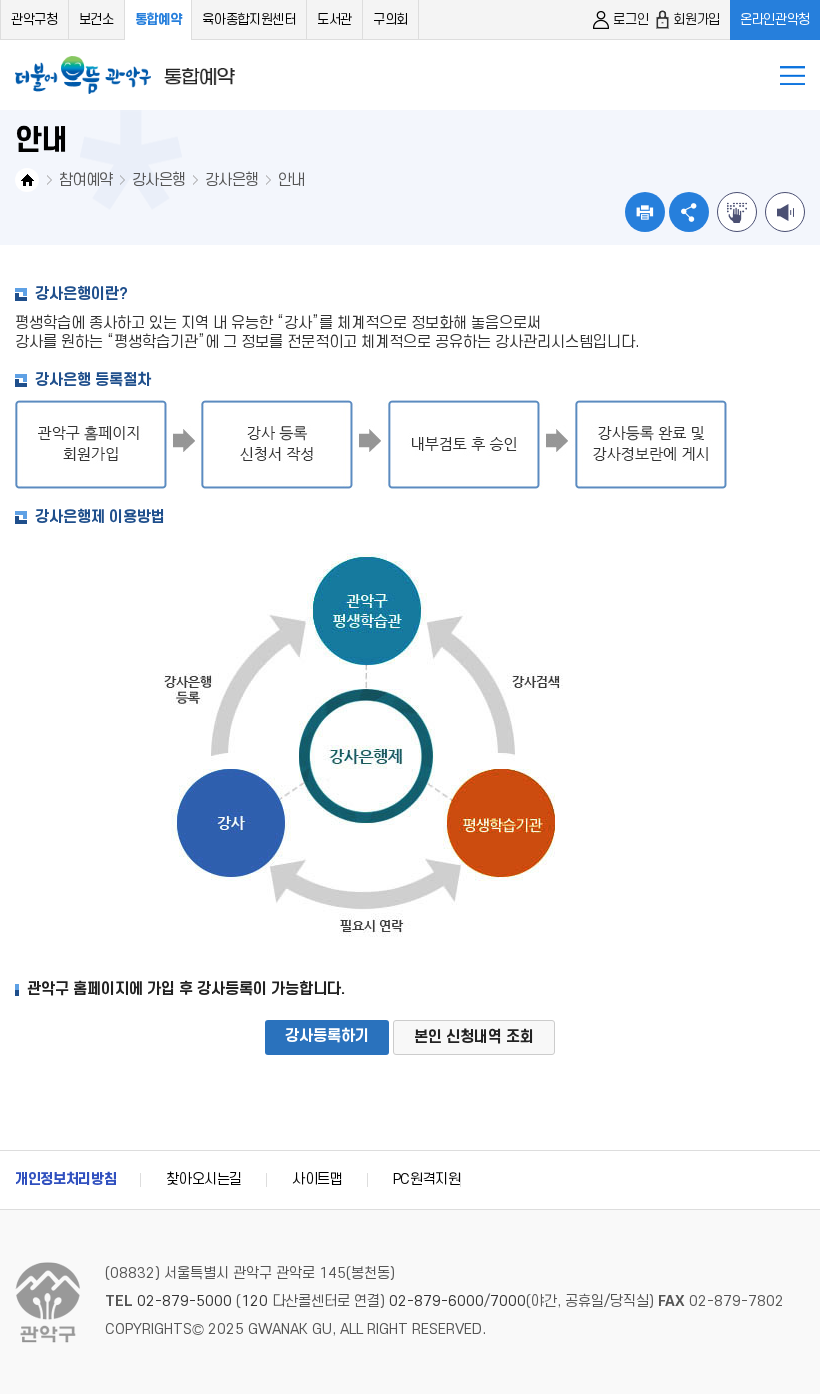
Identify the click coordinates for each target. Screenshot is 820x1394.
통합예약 (158, 19)
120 (254, 1301)
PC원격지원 (427, 1179)
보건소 (96, 19)
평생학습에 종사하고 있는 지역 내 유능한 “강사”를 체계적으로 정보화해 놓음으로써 (278, 323)
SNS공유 (689, 212)
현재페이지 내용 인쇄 (645, 212)
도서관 (334, 19)
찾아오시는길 (204, 1179)
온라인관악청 (775, 19)
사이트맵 (317, 1179)
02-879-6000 (436, 1301)
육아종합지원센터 (248, 19)
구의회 (390, 19)
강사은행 (158, 180)
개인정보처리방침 (65, 1179)
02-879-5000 (184, 1301)
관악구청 (34, 19)
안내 (291, 180)
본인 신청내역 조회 (474, 1037)
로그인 (630, 19)
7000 (508, 1301)
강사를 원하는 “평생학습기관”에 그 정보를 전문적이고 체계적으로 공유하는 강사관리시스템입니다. (327, 342)
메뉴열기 (792, 75)
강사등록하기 (327, 1036)
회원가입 (696, 19)
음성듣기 (785, 212)
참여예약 (85, 180)
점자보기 (737, 212)
